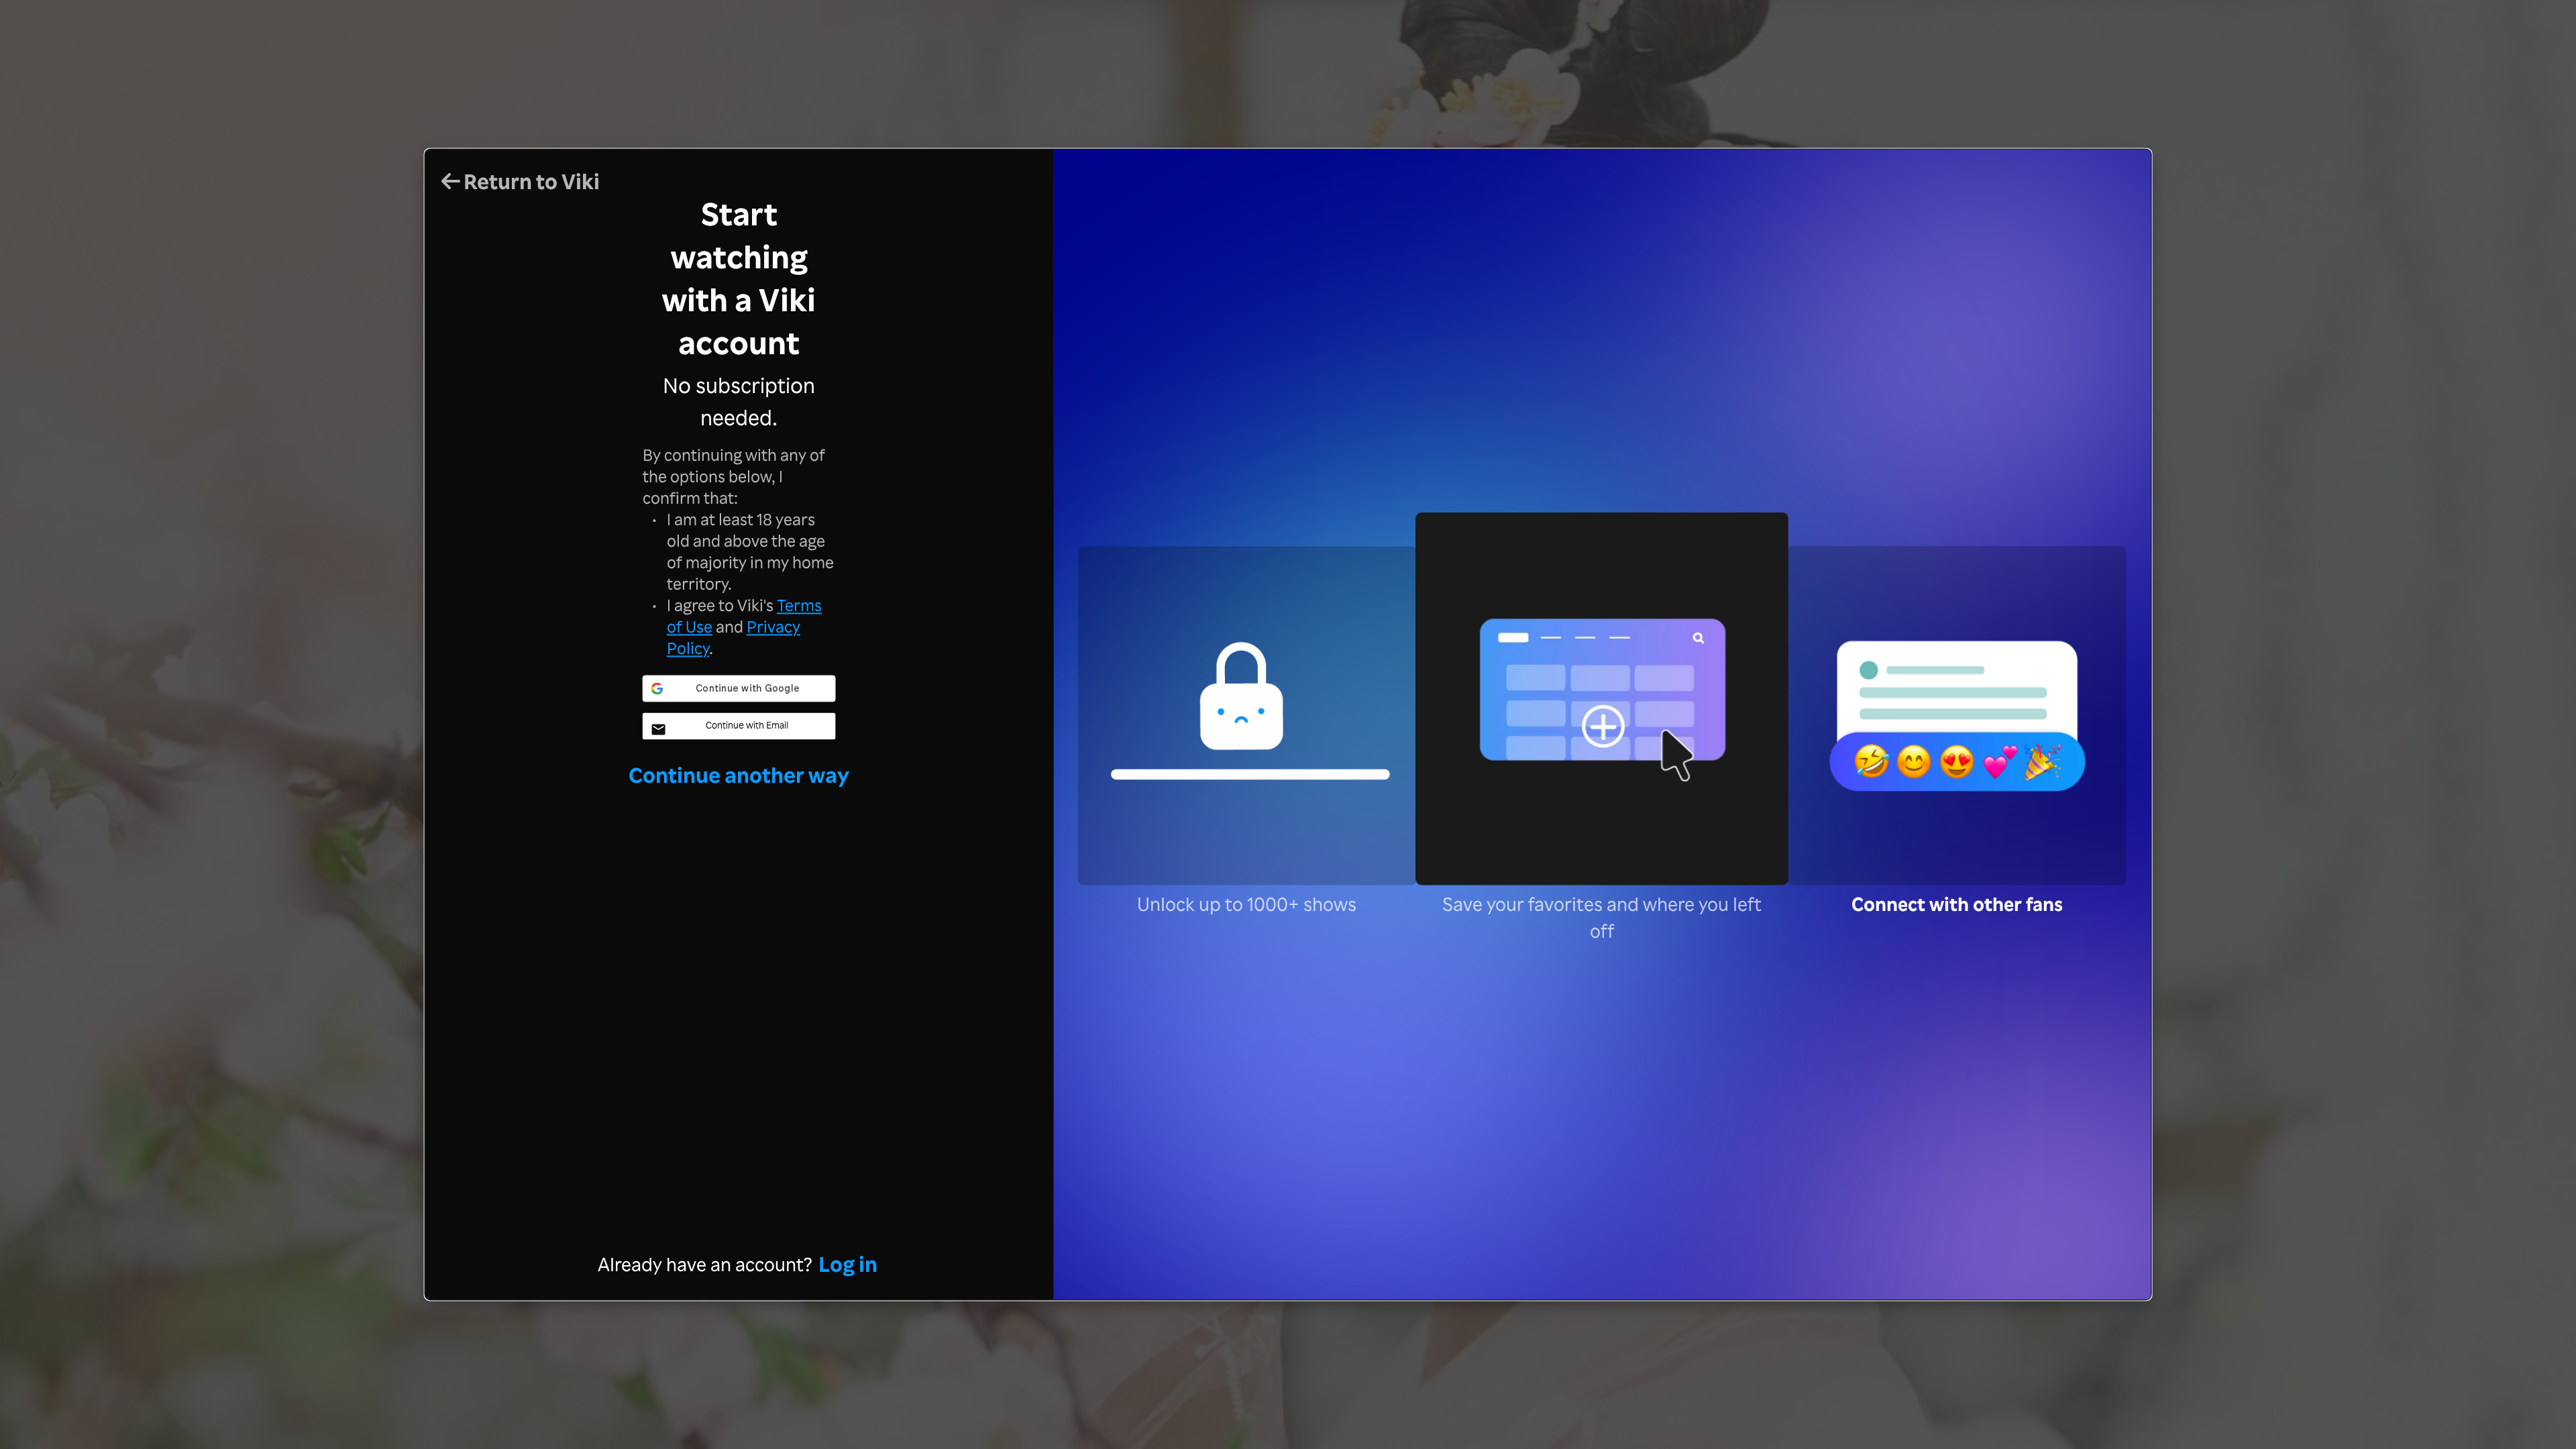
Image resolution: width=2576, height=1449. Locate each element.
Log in (848, 1264)
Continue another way (739, 774)
